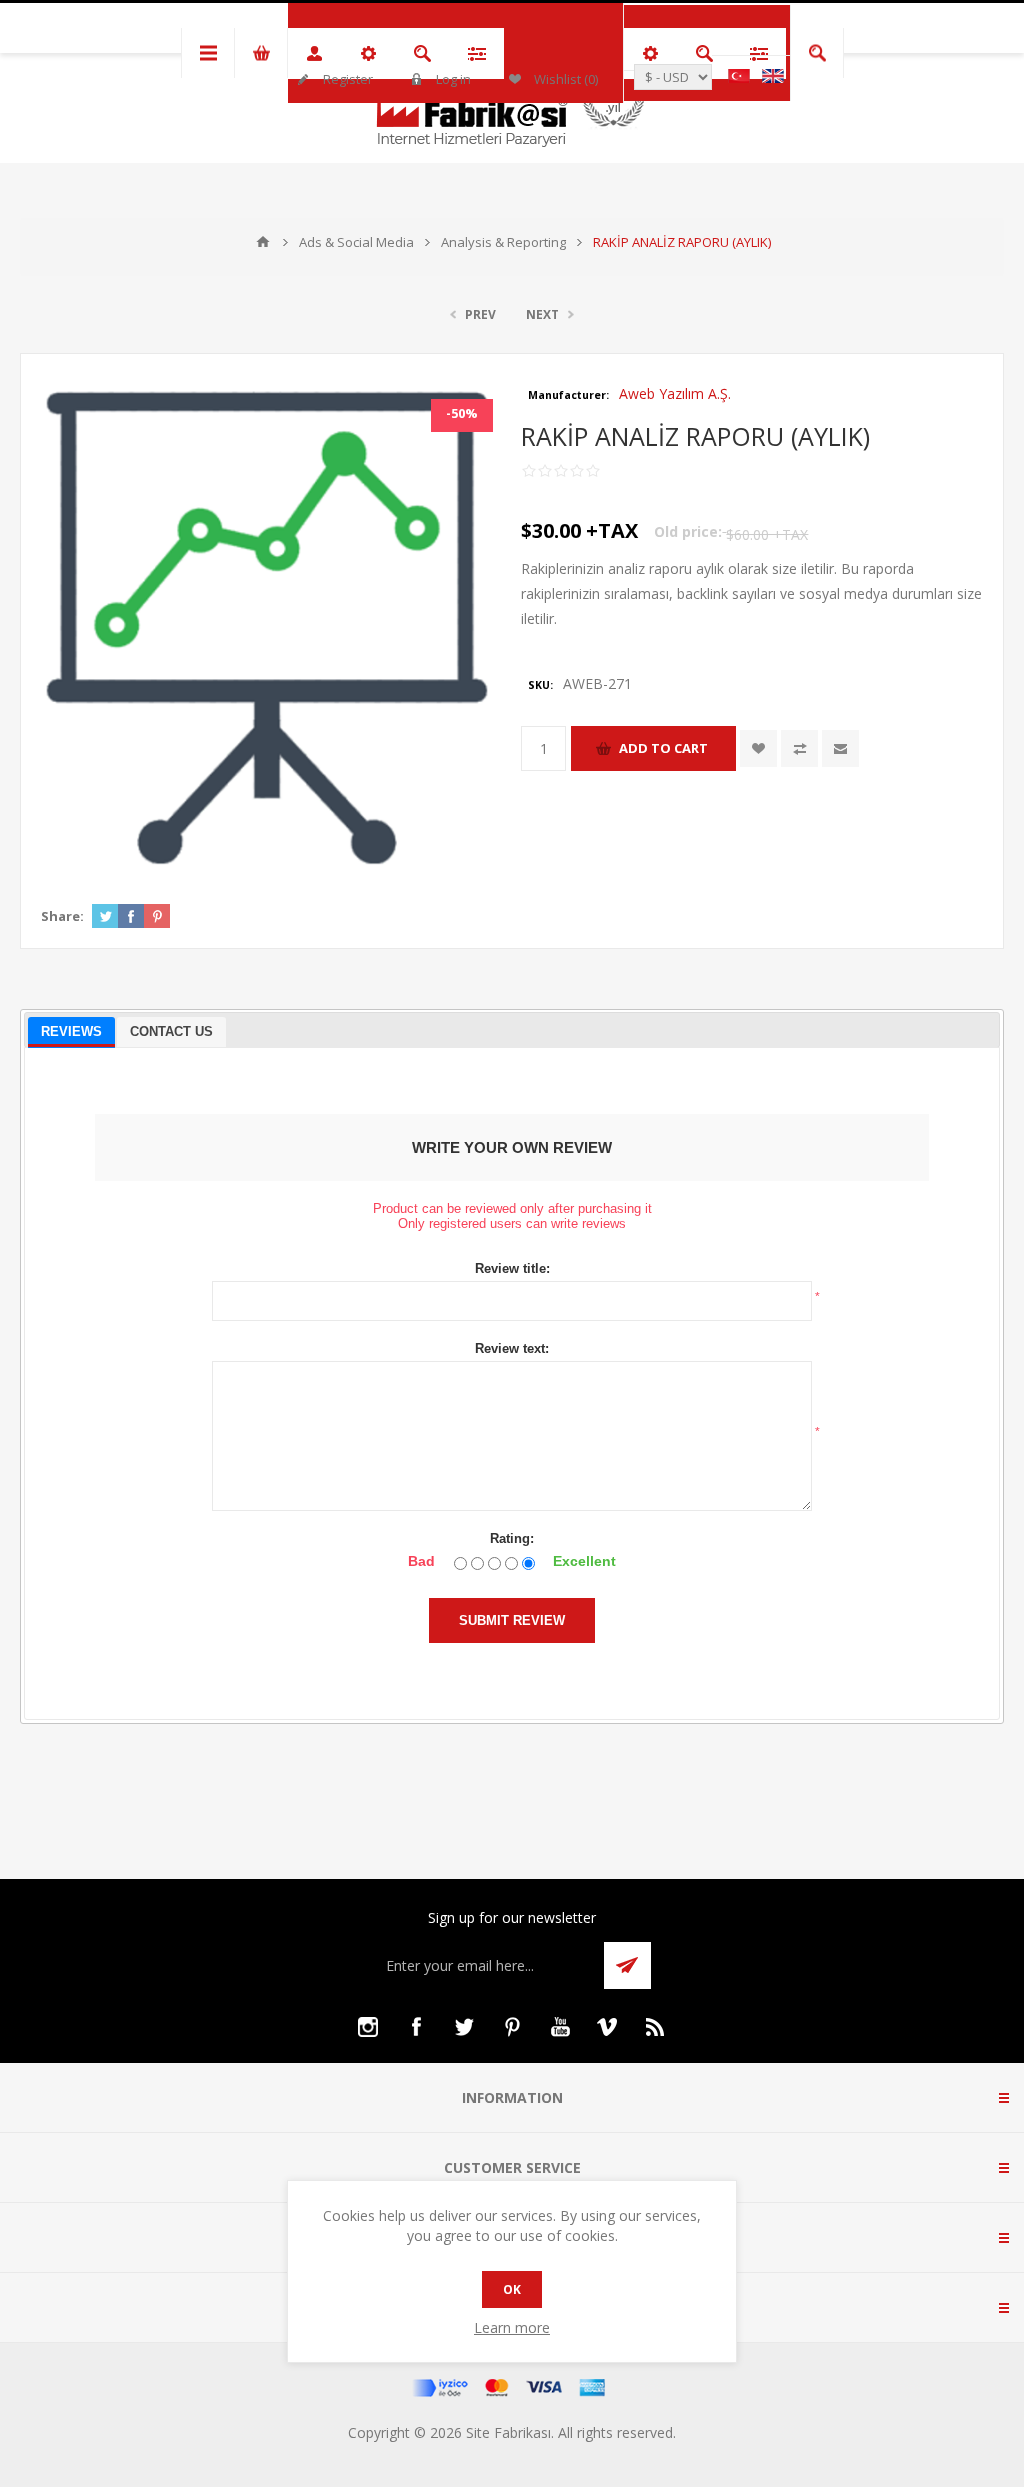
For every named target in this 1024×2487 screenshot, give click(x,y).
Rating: (512, 1538)
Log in (453, 79)
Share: (62, 916)
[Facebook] (416, 2027)
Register (348, 79)
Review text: (512, 1348)
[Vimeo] (608, 2027)
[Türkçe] (739, 76)
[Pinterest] (512, 2027)
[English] (773, 76)
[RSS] (656, 2027)
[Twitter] (464, 2027)
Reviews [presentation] (71, 1031)
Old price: (688, 531)
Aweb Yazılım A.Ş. (675, 393)
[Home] (263, 242)
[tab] (71, 1032)
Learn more (512, 2327)
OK (512, 2289)
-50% (462, 413)
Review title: (512, 1268)
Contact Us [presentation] (171, 1031)
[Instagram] (368, 2027)
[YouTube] (560, 2027)
